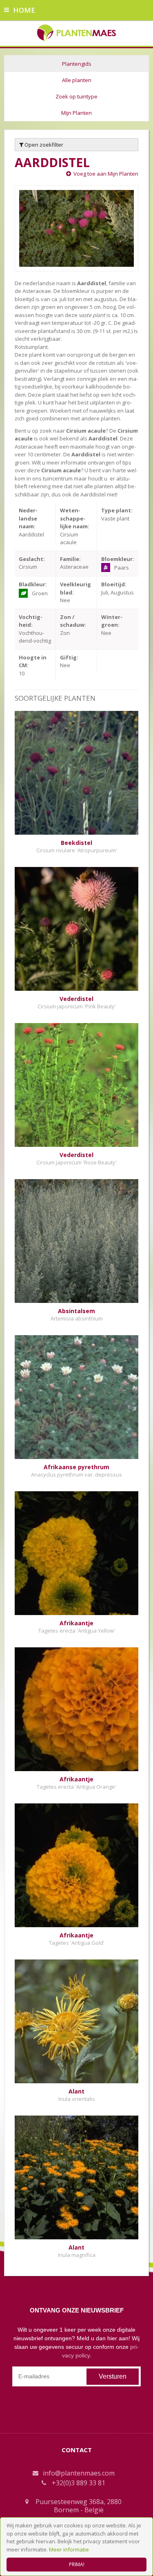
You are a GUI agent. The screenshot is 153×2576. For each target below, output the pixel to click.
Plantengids (77, 64)
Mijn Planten (76, 113)
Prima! (77, 2564)
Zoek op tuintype (76, 96)
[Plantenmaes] (76, 32)
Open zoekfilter (43, 145)
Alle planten (77, 80)
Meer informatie (69, 2549)
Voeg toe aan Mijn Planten (106, 174)
